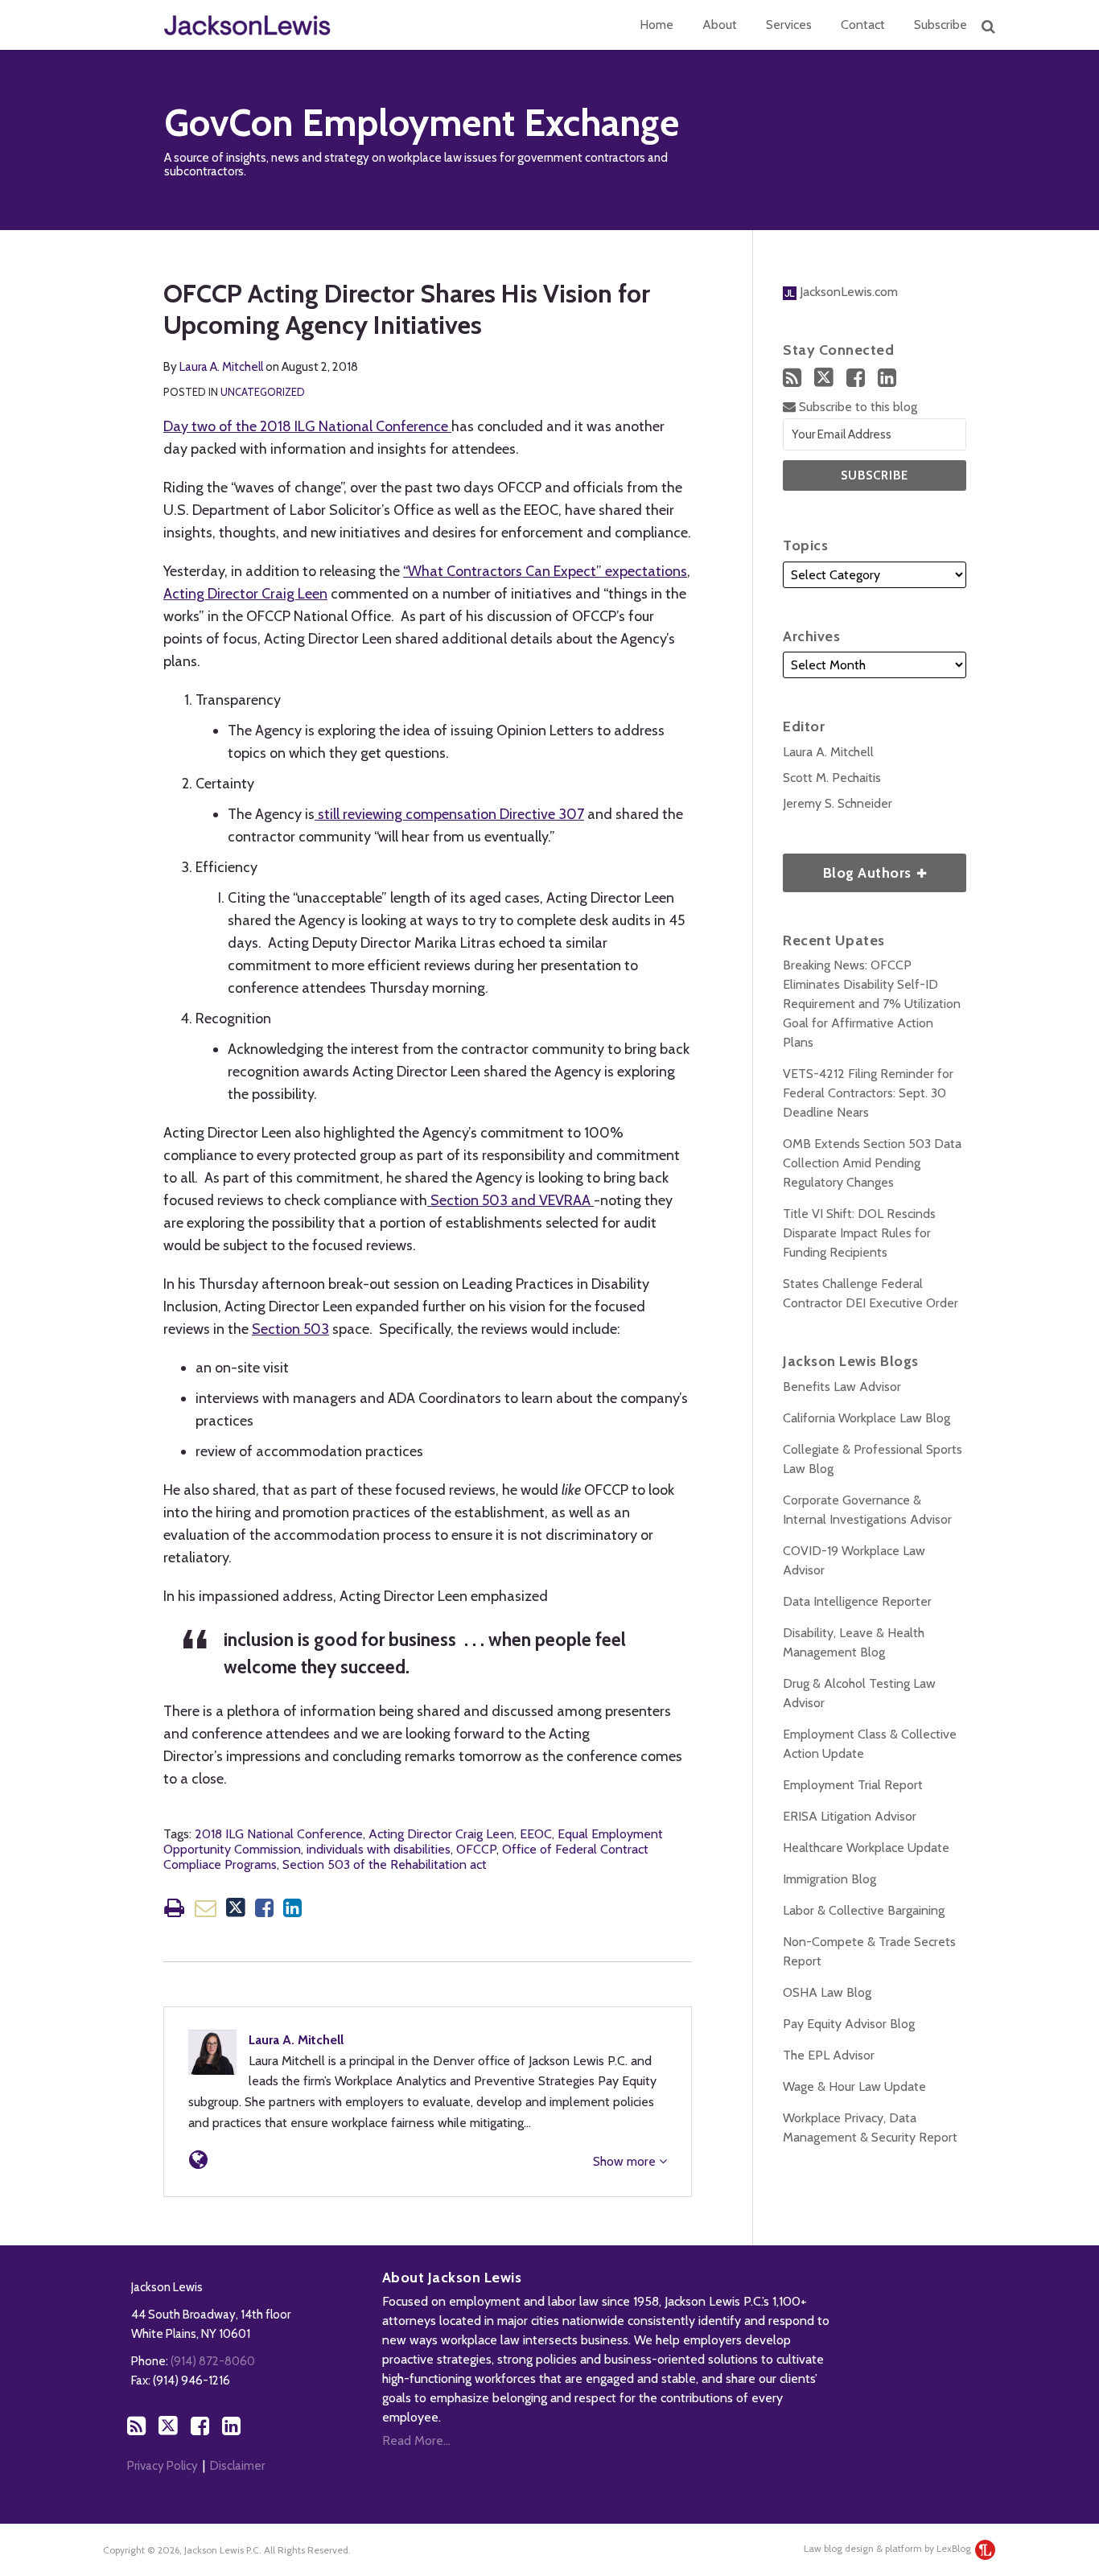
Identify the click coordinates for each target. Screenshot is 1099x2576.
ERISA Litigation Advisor (850, 1816)
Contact (863, 25)
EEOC (536, 1834)
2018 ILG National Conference (279, 1834)
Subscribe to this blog (856, 407)
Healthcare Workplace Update (866, 1848)
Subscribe (941, 25)
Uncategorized (263, 392)
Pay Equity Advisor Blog (849, 2024)
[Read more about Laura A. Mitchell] (198, 2160)
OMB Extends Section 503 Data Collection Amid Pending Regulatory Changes (872, 1163)
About (720, 25)
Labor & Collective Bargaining (864, 1910)
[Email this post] (206, 1908)
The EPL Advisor (829, 2055)
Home (657, 25)
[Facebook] (856, 378)
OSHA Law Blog (827, 1992)
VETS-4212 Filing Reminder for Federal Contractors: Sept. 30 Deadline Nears (868, 1093)
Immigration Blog (829, 1879)
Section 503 (290, 1329)
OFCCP (476, 1849)
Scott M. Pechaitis (832, 778)
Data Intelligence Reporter (857, 1601)
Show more (626, 2161)
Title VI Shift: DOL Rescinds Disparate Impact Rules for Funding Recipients (859, 1233)
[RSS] (792, 378)
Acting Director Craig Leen (245, 594)
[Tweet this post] (236, 1908)
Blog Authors (849, 868)
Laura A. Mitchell (221, 367)
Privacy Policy (163, 2466)
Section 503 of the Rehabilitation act (385, 1864)
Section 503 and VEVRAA (510, 1200)
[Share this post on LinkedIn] (292, 1908)
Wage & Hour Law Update (854, 2086)
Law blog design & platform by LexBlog (889, 2548)
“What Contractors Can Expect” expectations (545, 571)
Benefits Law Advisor (842, 1387)
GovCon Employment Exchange (422, 123)
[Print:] (174, 1908)
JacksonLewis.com (847, 292)
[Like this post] (264, 1908)
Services (789, 25)
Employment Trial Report (853, 1785)
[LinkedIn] (887, 378)
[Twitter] (824, 377)
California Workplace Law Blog (866, 1418)
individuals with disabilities (379, 1849)
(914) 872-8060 (213, 2361)
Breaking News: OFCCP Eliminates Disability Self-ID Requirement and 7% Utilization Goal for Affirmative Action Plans (872, 1004)
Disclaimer (237, 2466)
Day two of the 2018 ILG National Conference (307, 426)
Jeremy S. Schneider (838, 803)
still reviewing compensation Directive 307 (449, 814)
